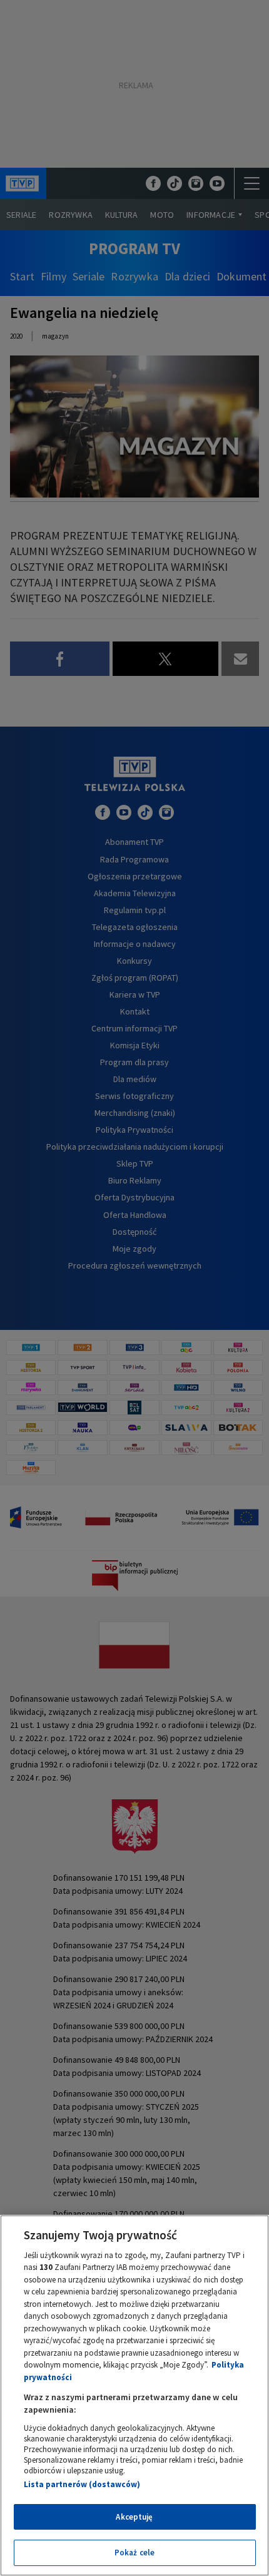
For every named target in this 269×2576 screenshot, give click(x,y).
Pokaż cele (134, 2553)
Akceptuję (134, 2517)
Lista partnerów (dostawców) (82, 2484)
